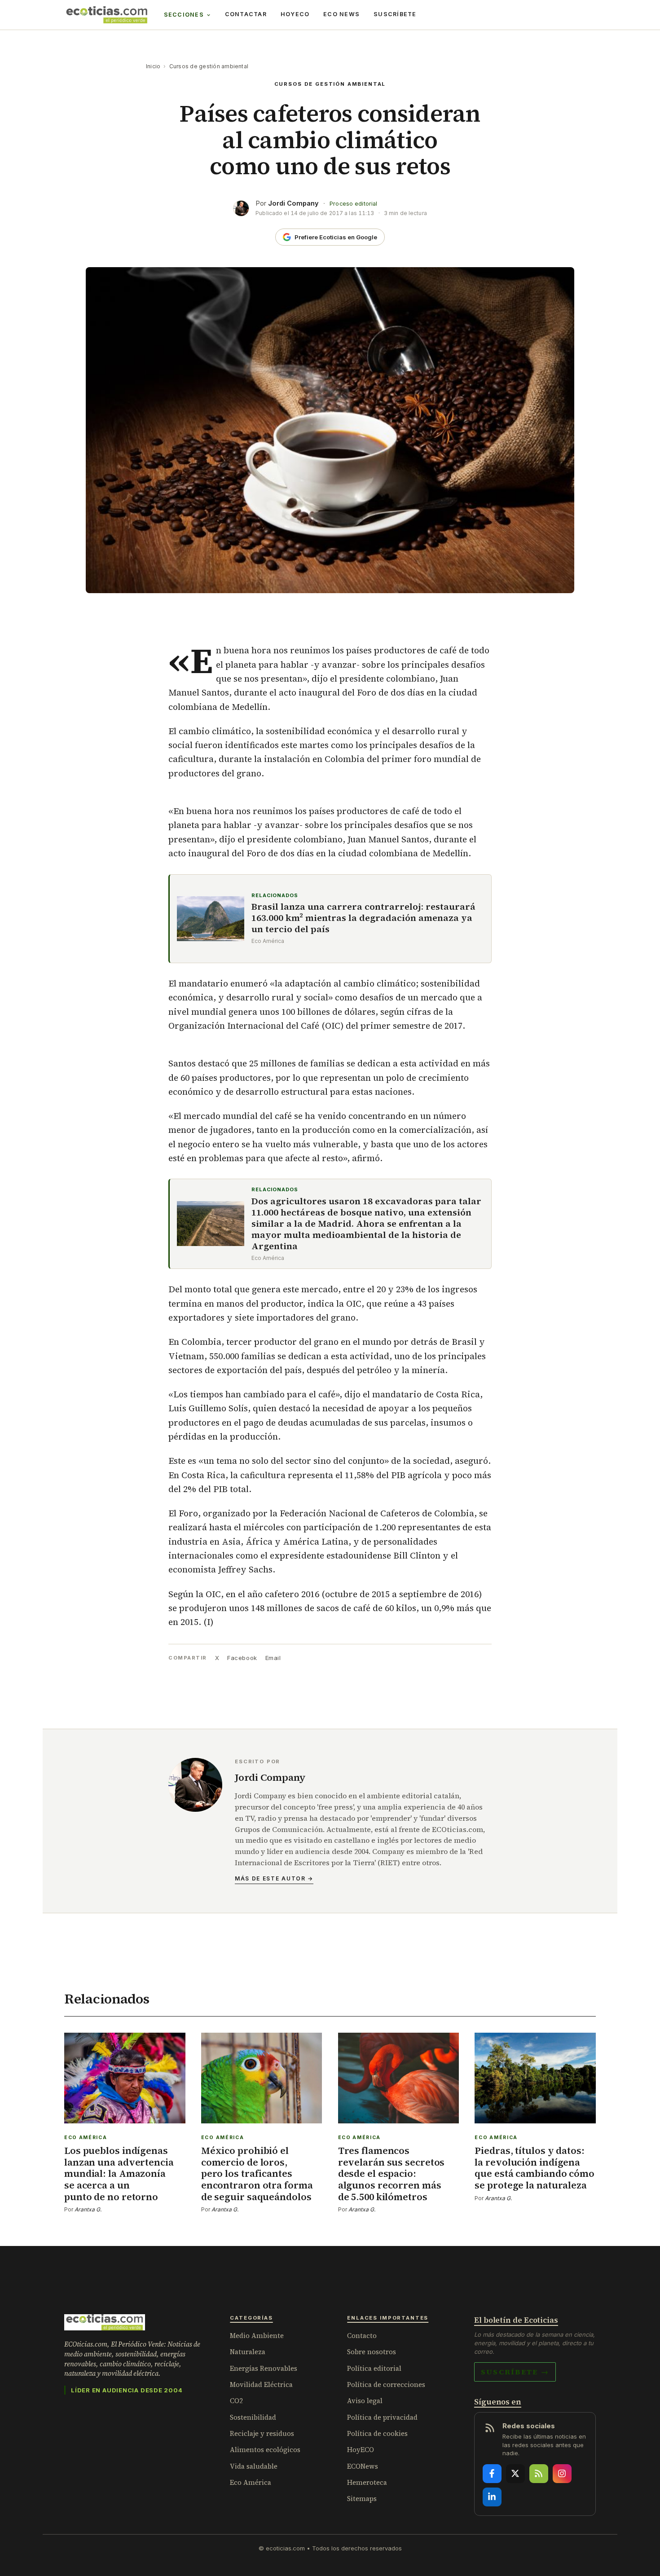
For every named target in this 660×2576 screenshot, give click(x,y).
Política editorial (374, 2368)
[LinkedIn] (492, 2497)
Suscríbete (395, 14)
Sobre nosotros (372, 2352)
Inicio (153, 66)
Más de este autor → (274, 1878)
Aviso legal (365, 2401)
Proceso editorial (353, 204)
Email (273, 1658)
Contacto (362, 2336)
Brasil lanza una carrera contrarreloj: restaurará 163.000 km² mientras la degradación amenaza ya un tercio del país (363, 918)
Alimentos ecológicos (265, 2450)
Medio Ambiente (257, 2336)
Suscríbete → (515, 2372)
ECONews (363, 2466)
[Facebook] (492, 2474)
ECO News (341, 14)
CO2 (236, 2401)
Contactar (246, 14)
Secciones (184, 15)
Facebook (242, 1658)
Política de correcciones (386, 2384)
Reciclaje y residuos (262, 2433)
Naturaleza (248, 2352)
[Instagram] (562, 2474)
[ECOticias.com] (107, 15)
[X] (515, 2474)
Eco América (251, 2482)
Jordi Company (293, 203)
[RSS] (539, 2474)
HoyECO (295, 14)
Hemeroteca (367, 2482)
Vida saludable (254, 2466)
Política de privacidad (382, 2417)
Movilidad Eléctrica (261, 2384)
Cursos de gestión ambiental (209, 66)
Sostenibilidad (253, 2417)
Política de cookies (377, 2433)
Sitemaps (362, 2499)
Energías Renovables (264, 2368)
